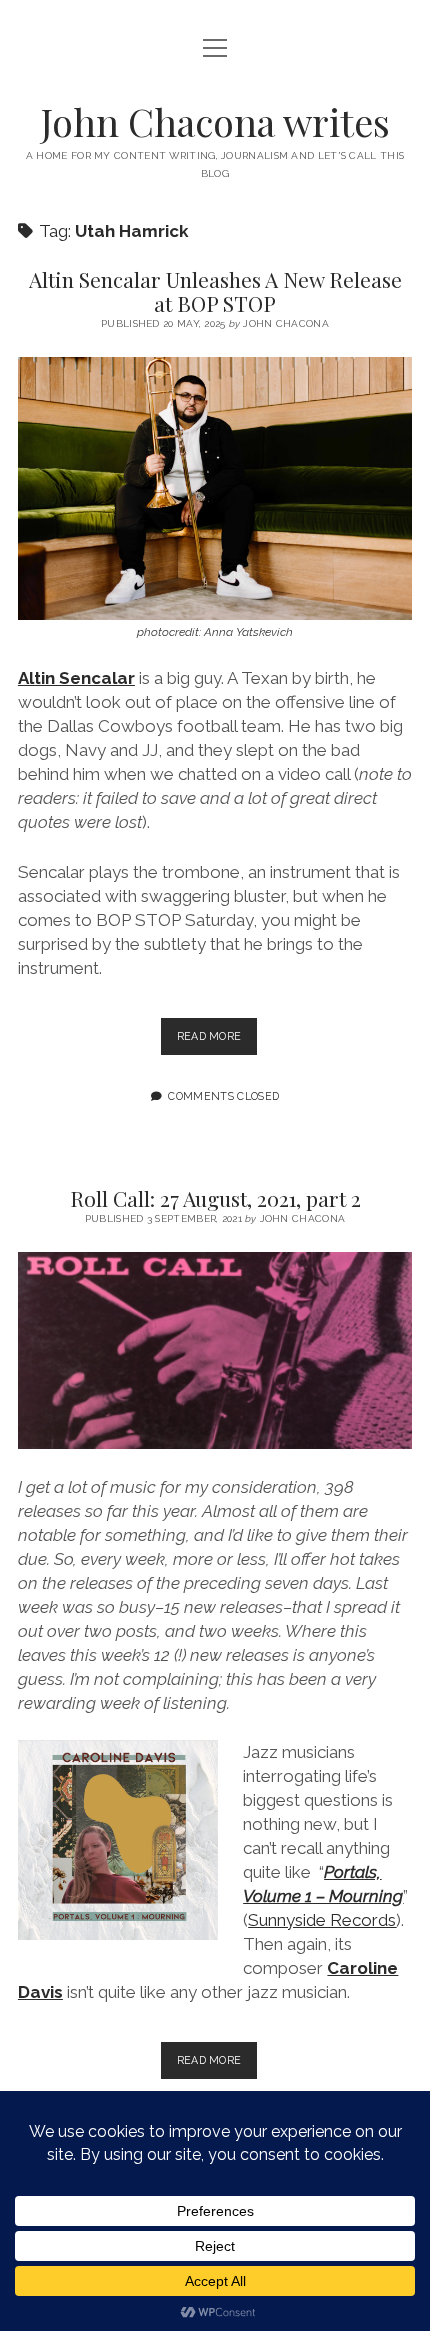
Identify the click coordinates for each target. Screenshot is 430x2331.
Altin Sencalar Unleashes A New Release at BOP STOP (215, 291)
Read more (217, 1042)
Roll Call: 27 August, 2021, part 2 (215, 1198)
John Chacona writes (215, 121)
